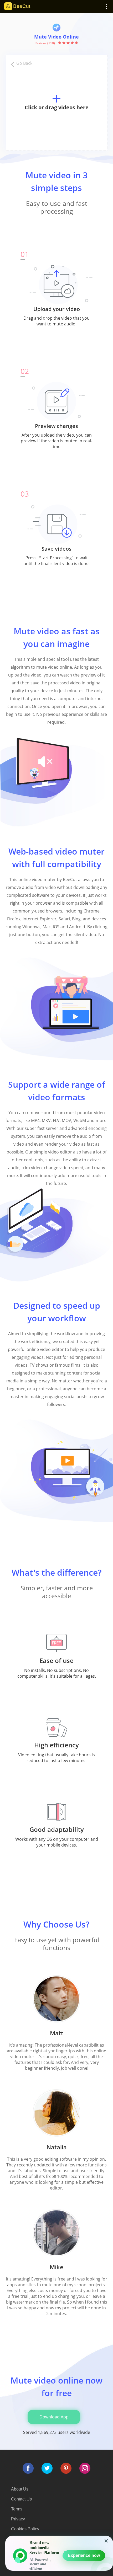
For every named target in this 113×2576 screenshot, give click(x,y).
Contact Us (21, 2499)
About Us (20, 2489)
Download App (54, 2417)
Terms (17, 2509)
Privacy (18, 2519)
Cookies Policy (25, 2529)
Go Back (24, 63)
